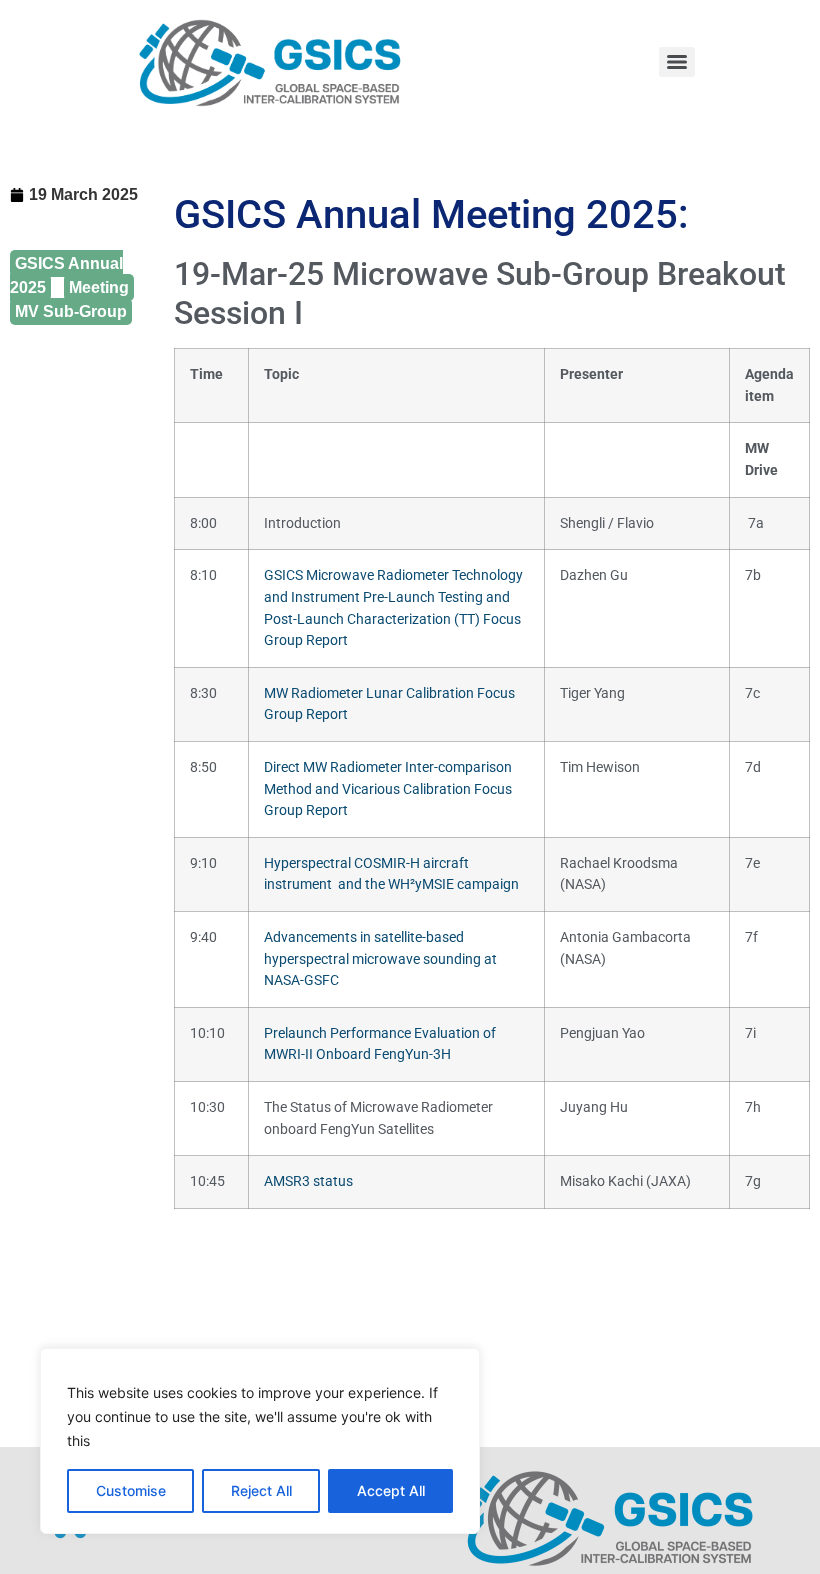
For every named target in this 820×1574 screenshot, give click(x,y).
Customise (131, 1490)
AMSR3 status (308, 1181)
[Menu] (677, 62)
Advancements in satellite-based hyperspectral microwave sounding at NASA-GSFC (380, 959)
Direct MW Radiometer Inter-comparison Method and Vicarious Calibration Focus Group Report (388, 789)
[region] (260, 1441)
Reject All (261, 1490)
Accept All (391, 1490)
